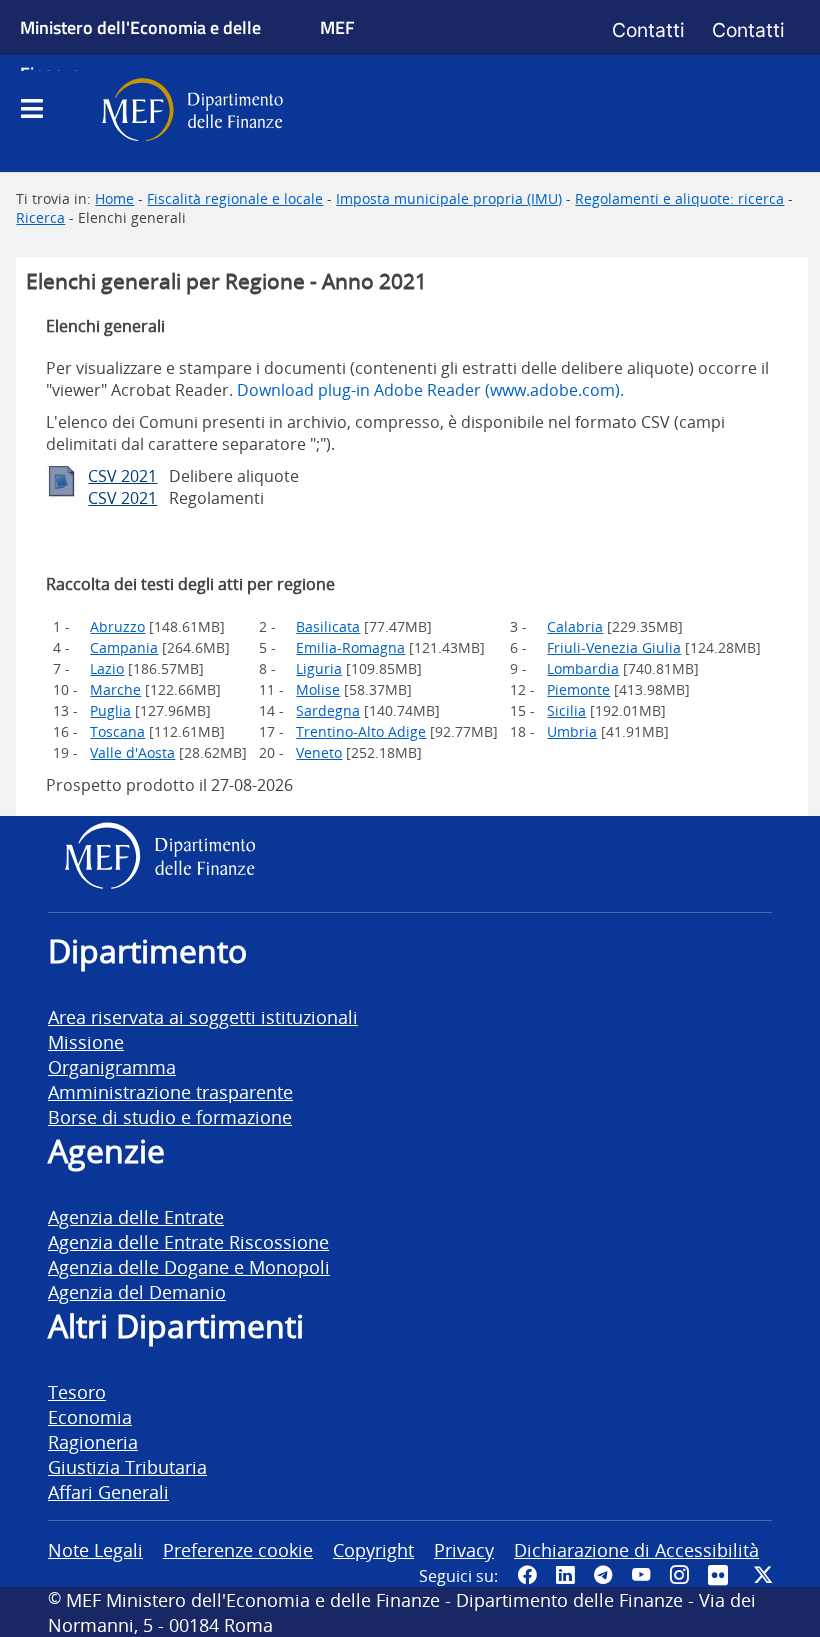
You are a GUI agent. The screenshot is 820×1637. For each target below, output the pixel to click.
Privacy (464, 1549)
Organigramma (112, 1066)
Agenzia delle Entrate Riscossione (188, 1241)
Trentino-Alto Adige (361, 731)
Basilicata (328, 626)
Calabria (575, 626)
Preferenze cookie (238, 1549)
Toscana (117, 731)
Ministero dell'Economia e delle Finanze (140, 50)
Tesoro (77, 1391)
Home (114, 198)
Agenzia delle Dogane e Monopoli (189, 1266)
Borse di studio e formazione (170, 1116)
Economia (90, 1416)
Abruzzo (117, 626)
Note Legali (95, 1549)
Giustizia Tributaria (127, 1466)
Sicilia (566, 710)
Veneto (319, 752)
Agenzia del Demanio (137, 1291)
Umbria (572, 731)
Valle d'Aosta (132, 752)
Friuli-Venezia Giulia (614, 647)
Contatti (648, 30)
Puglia (110, 710)
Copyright (373, 1549)
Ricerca (40, 217)
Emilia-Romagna (350, 647)
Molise (318, 689)
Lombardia (583, 668)
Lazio (107, 668)
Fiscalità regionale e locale (235, 198)
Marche (115, 689)
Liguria (319, 668)
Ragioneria (93, 1441)
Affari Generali (108, 1491)
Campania (124, 647)
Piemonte (578, 689)
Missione (86, 1041)
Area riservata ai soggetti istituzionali (203, 1016)
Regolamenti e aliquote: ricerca (679, 198)
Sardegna (328, 710)
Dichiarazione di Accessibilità (636, 1549)
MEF (337, 27)
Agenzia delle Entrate (136, 1216)
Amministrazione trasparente (170, 1091)
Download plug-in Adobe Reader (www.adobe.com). (430, 390)
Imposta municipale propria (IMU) (449, 198)
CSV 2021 (122, 476)
